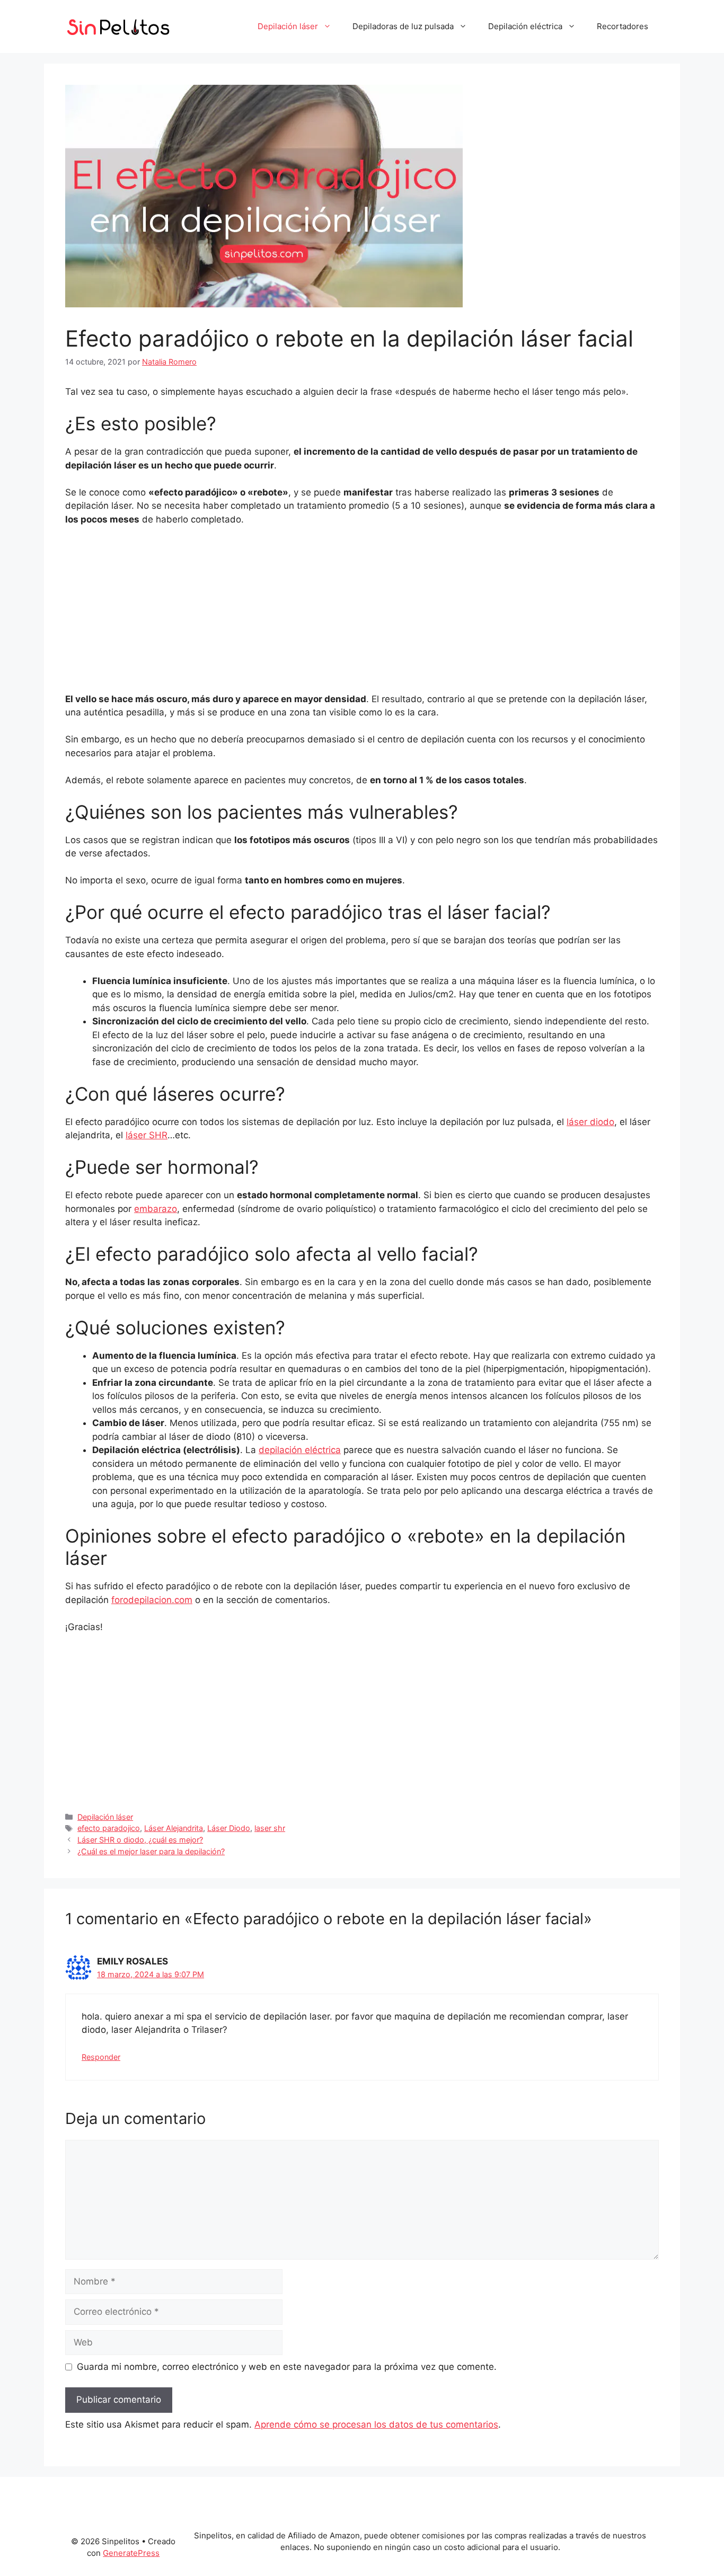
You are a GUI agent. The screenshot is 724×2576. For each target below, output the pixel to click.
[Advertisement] (362, 614)
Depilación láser (288, 26)
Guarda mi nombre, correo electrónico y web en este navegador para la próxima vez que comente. (287, 2367)
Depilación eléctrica (525, 26)
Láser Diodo (229, 1828)
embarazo (156, 1209)
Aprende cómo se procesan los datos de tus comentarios (376, 2424)
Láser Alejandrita (174, 1828)
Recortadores (623, 26)
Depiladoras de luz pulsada (403, 26)
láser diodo (590, 1122)
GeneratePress (131, 2553)
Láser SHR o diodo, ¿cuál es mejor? (140, 1840)
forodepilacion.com (152, 1600)
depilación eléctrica (300, 1450)
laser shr (270, 1828)
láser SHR (147, 1135)
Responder (101, 2057)
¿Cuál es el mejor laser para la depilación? (151, 1851)
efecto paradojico (109, 1828)
